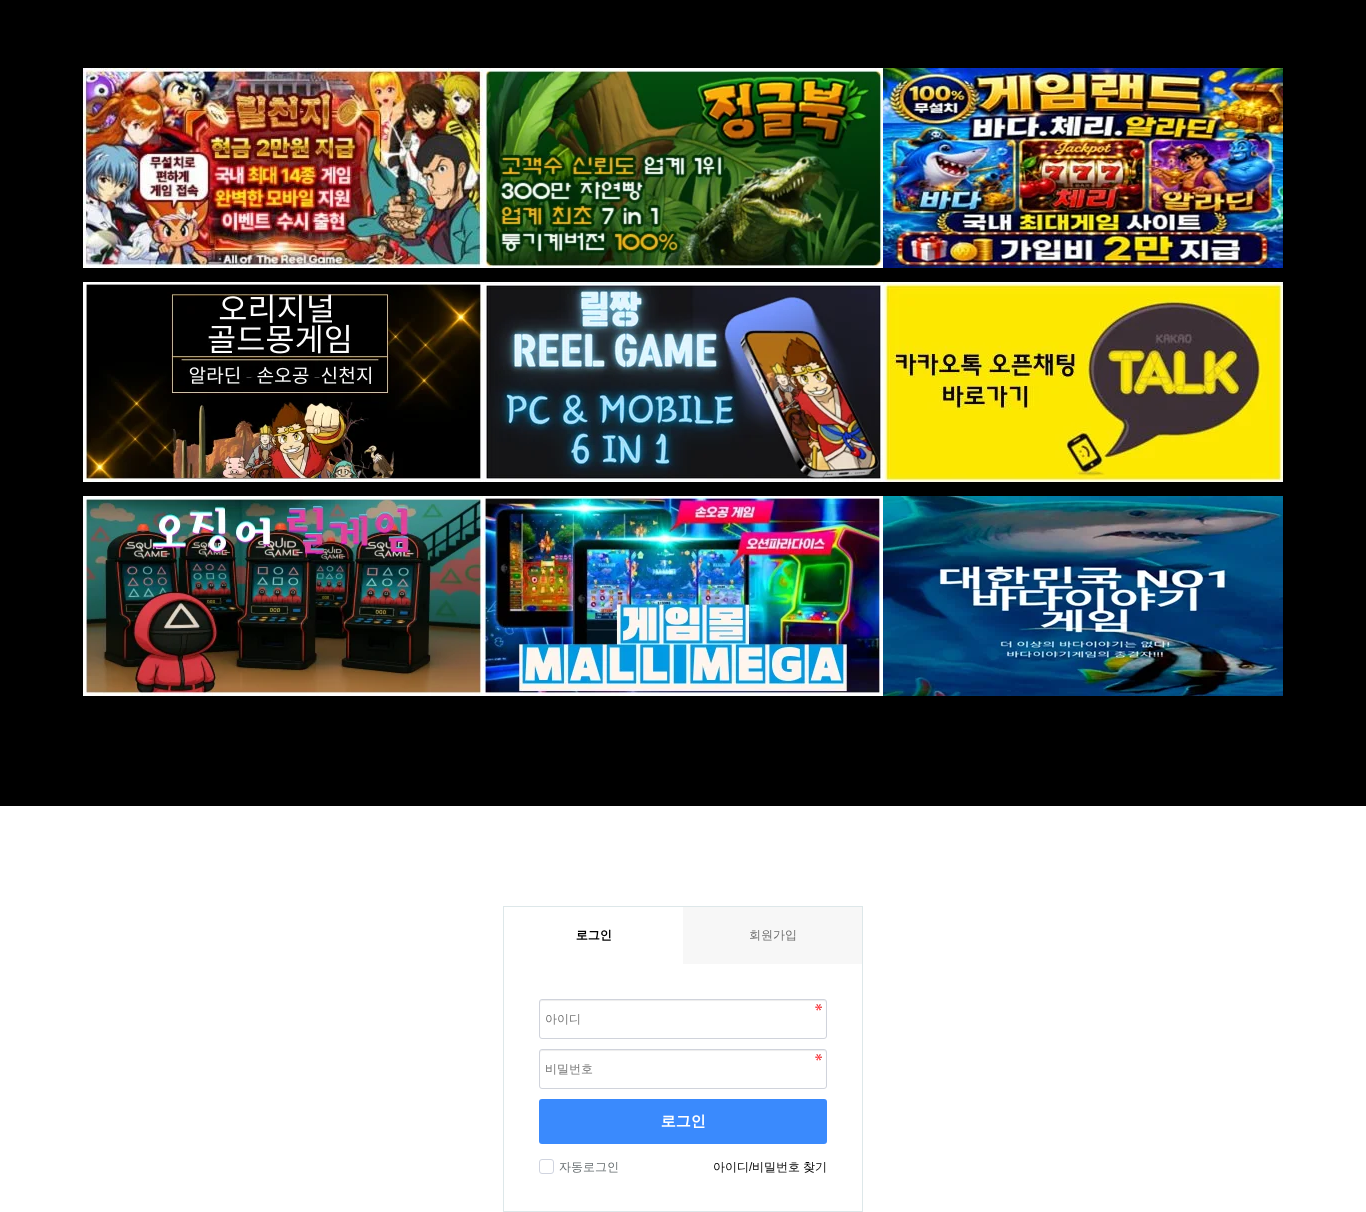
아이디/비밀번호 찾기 (770, 1167)
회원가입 (773, 935)
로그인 (683, 1120)
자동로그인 (589, 1167)
